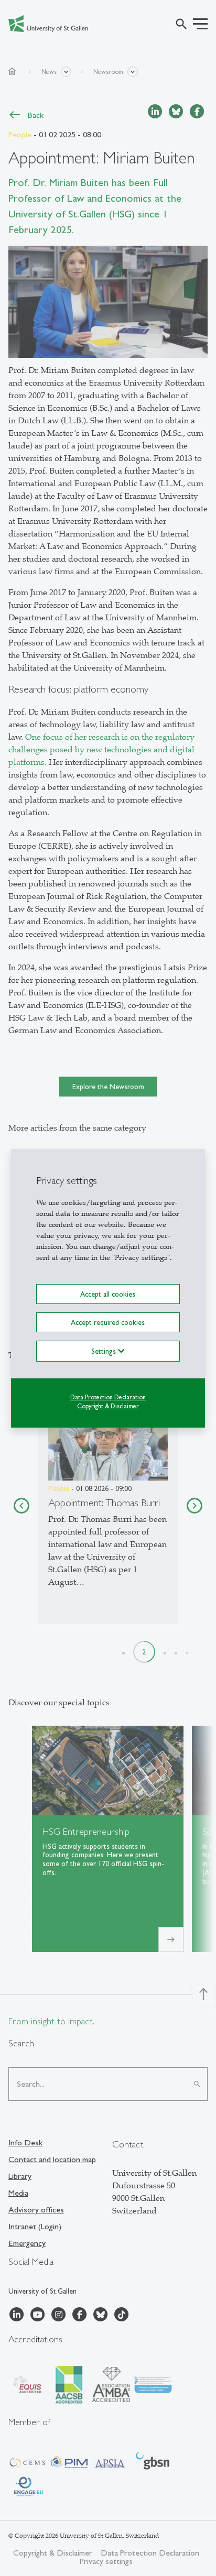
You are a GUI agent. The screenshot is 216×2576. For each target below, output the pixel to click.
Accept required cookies (108, 1322)
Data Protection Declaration (108, 1397)
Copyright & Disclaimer (108, 1406)
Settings (105, 1351)
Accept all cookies (108, 1294)
